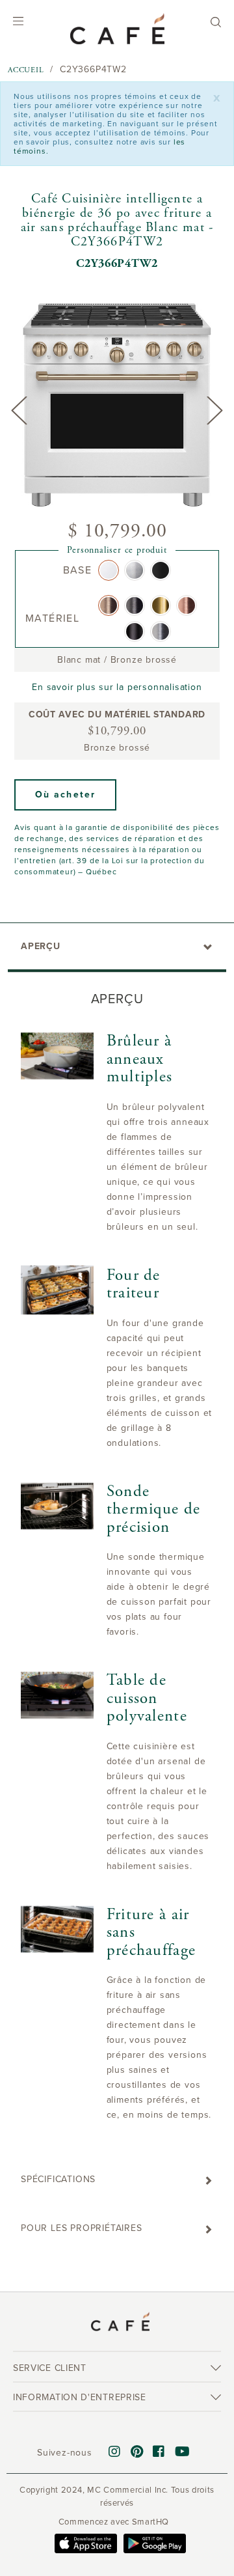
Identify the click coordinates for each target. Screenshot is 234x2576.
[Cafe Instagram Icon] (115, 2452)
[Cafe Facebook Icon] (159, 2452)
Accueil (26, 70)
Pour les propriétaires (82, 2228)
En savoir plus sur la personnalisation (117, 687)
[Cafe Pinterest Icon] (137, 2452)
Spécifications (58, 2179)
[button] (65, 795)
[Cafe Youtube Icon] (183, 2452)
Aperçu (41, 946)
